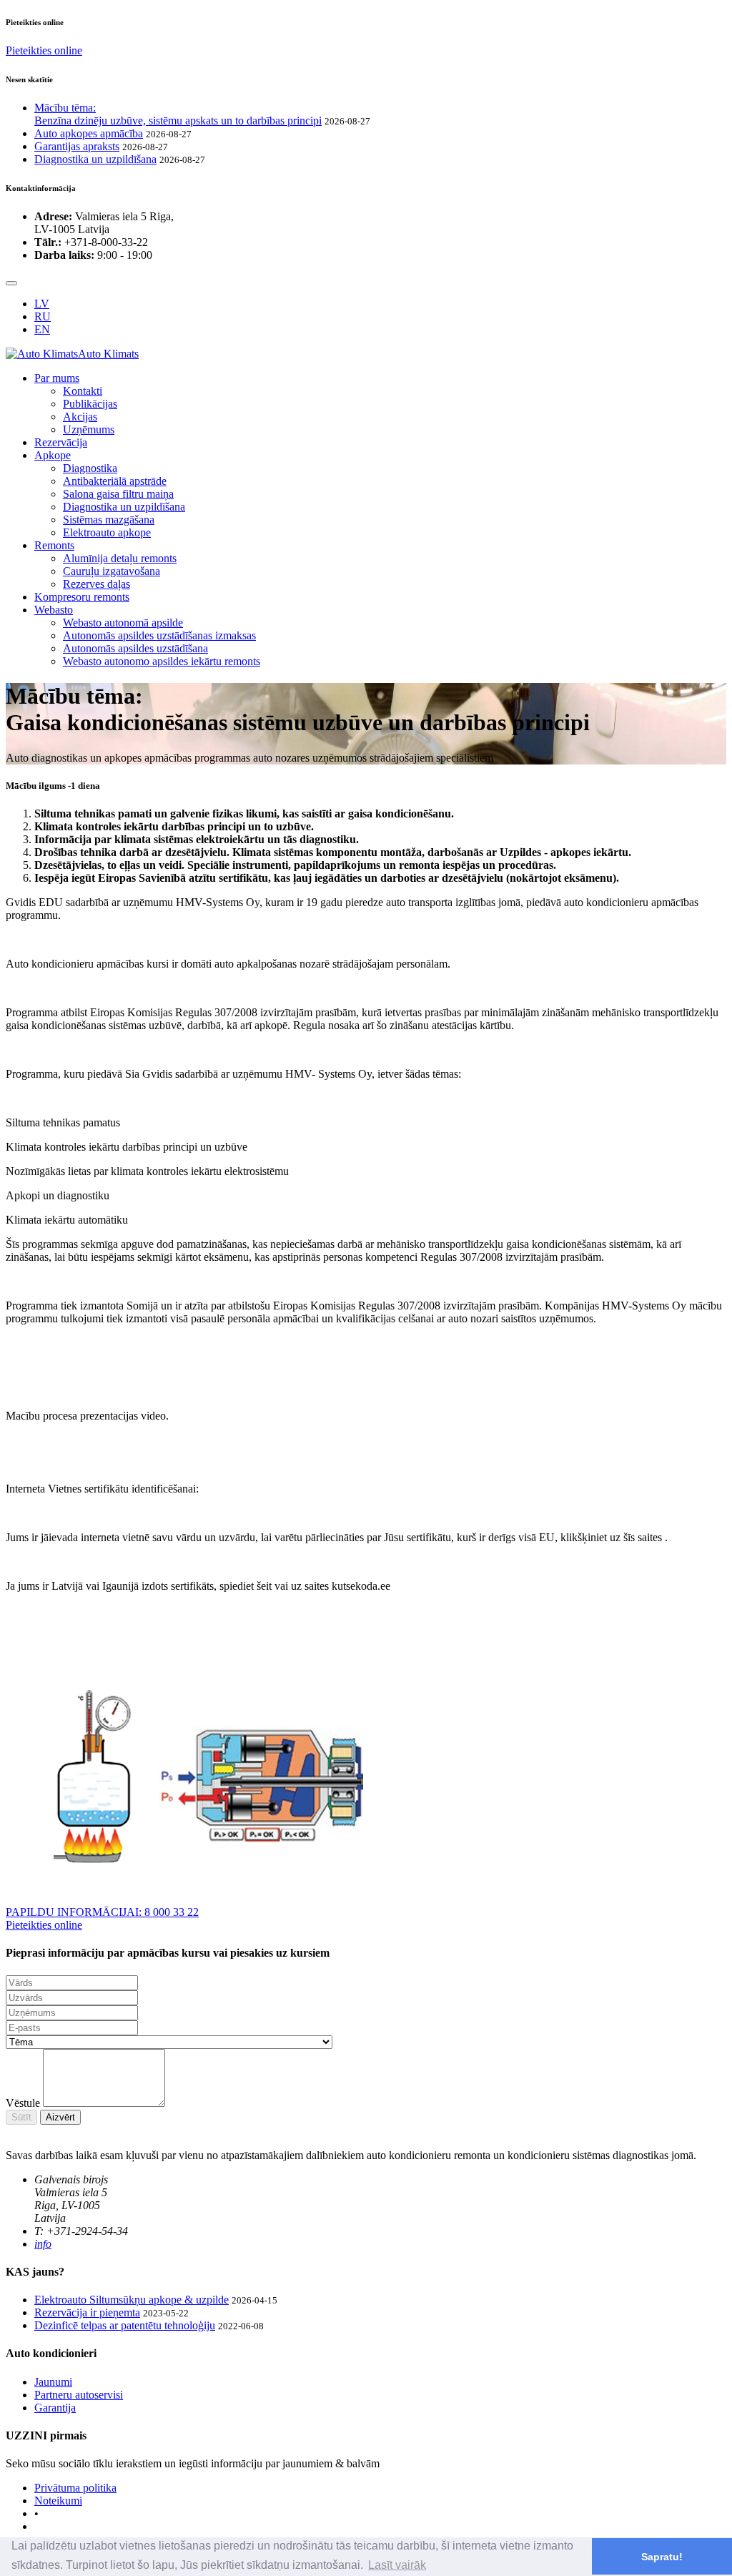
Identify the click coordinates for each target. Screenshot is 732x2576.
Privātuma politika (75, 2488)
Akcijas (80, 417)
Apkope (53, 455)
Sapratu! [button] (662, 2557)
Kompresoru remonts (82, 597)
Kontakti (83, 391)
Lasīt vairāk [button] (397, 2565)
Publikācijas (90, 404)
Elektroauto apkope (107, 532)
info (43, 2244)
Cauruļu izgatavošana (112, 571)
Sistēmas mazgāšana (109, 520)
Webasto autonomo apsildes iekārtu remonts (162, 661)
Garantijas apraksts (77, 146)
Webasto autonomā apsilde (123, 623)
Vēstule (23, 2103)
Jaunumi (53, 2382)
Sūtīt (21, 2117)
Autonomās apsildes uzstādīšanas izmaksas (159, 635)
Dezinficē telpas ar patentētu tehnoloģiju (125, 2325)
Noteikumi (58, 2501)
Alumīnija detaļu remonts (120, 558)
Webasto (54, 610)
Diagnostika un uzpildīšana (95, 159)
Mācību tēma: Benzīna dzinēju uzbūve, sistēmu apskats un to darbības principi (178, 114)
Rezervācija (61, 442)
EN (42, 329)
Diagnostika (90, 468)
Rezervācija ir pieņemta (87, 2312)
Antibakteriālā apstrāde (115, 481)
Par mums (57, 378)
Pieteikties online (44, 50)
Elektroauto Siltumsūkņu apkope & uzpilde (132, 2300)
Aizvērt (60, 2117)
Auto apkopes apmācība (89, 133)
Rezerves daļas (97, 584)
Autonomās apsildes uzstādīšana (135, 648)
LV (42, 304)
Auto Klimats (108, 354)
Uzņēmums (89, 429)
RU (43, 316)
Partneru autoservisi (79, 2395)
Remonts (54, 545)
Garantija (55, 2408)
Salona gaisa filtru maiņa (118, 494)
